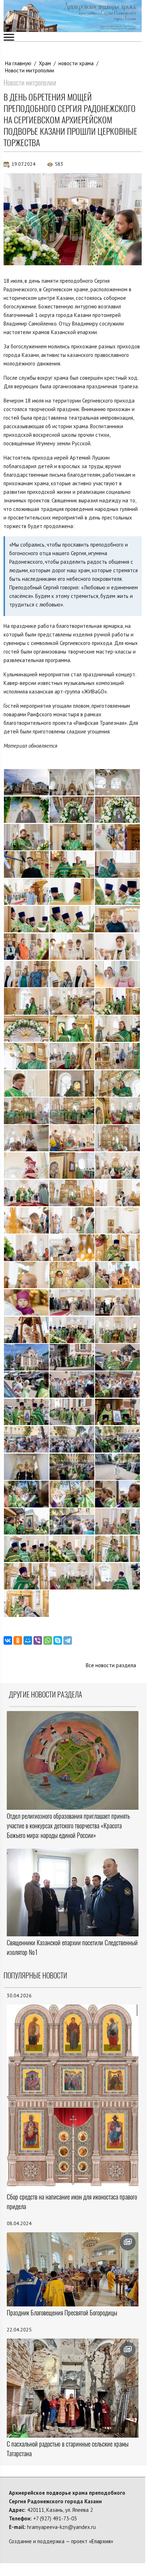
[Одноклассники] (18, 1640)
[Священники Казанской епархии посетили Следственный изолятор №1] (73, 1893)
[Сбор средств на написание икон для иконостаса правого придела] (73, 2098)
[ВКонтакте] (8, 1640)
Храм (45, 63)
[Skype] (58, 1640)
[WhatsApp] (48, 1640)
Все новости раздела (111, 1665)
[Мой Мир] (28, 1640)
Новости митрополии (30, 70)
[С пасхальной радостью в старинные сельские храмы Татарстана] (73, 2388)
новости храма (76, 63)
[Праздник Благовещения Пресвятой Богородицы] (73, 2269)
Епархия (101, 2541)
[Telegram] (68, 1640)
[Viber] (38, 1640)
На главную (18, 63)
